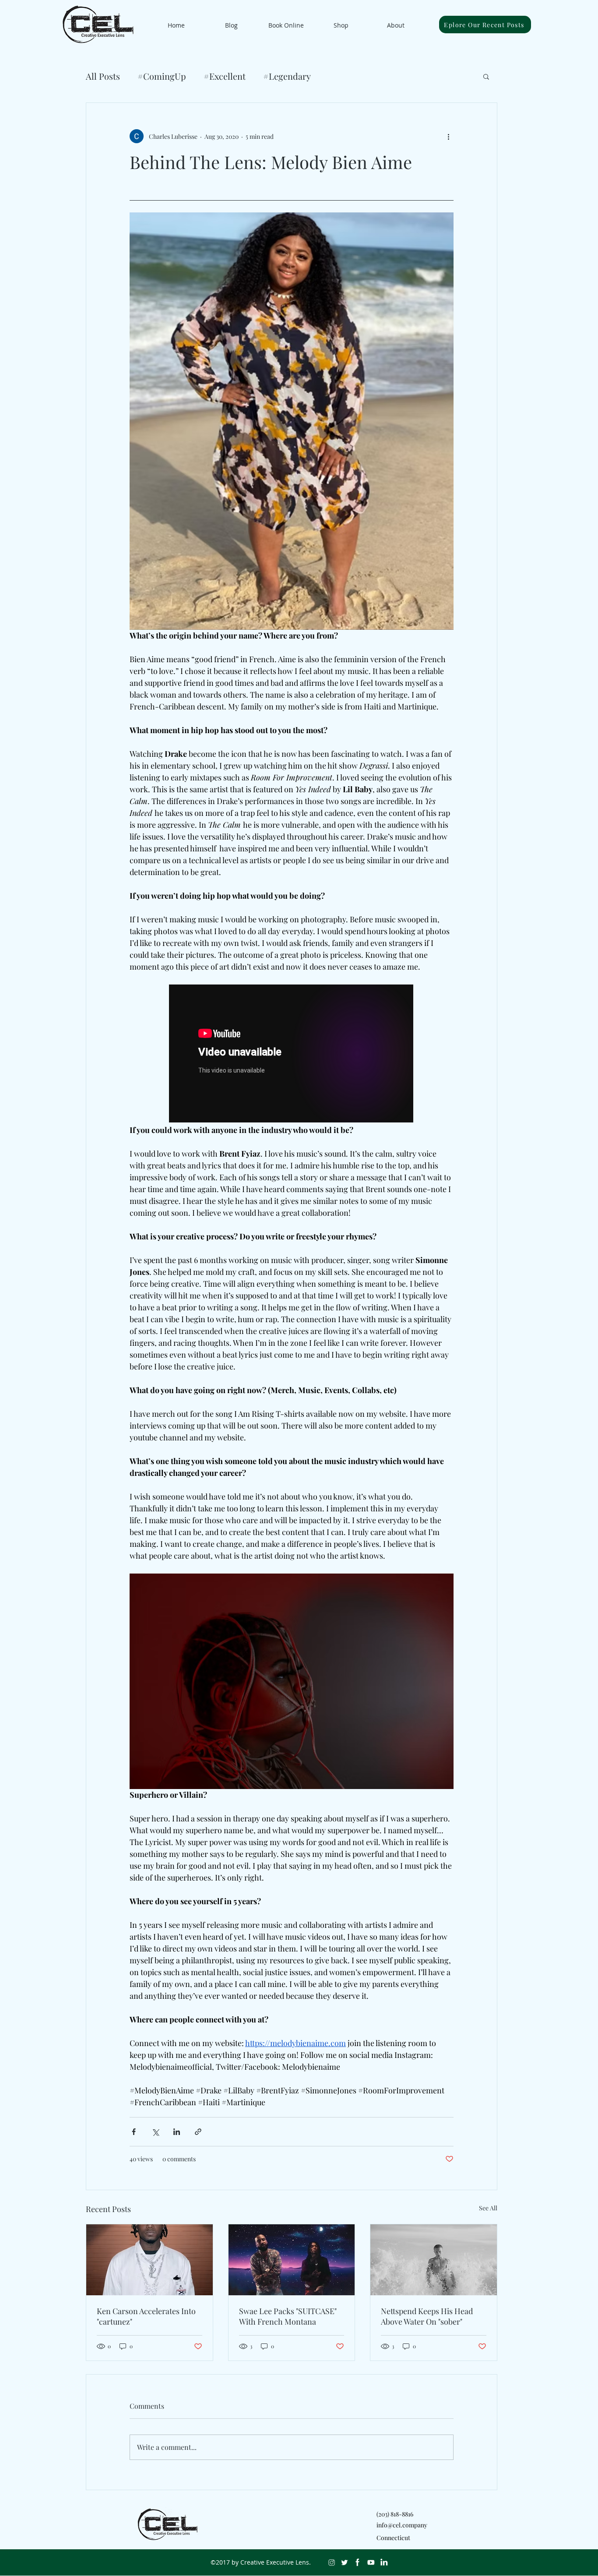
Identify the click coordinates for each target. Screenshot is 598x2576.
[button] (486, 76)
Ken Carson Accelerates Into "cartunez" (146, 2316)
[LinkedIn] (384, 2562)
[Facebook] (358, 2562)
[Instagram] (331, 2562)
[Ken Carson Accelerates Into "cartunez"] (149, 2260)
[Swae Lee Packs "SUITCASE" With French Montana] (292, 2260)
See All (488, 2208)
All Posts (103, 76)
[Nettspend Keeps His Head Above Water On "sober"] (434, 2260)
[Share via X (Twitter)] (155, 2132)
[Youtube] (371, 2562)
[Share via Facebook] (134, 2132)
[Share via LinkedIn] (177, 2132)
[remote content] (292, 1054)
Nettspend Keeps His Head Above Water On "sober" (427, 2316)
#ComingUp (162, 76)
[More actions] (448, 136)
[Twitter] (345, 2562)
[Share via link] (198, 2132)
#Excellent (225, 76)
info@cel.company (402, 2525)
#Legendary (287, 76)
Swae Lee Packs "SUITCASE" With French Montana (288, 2316)
